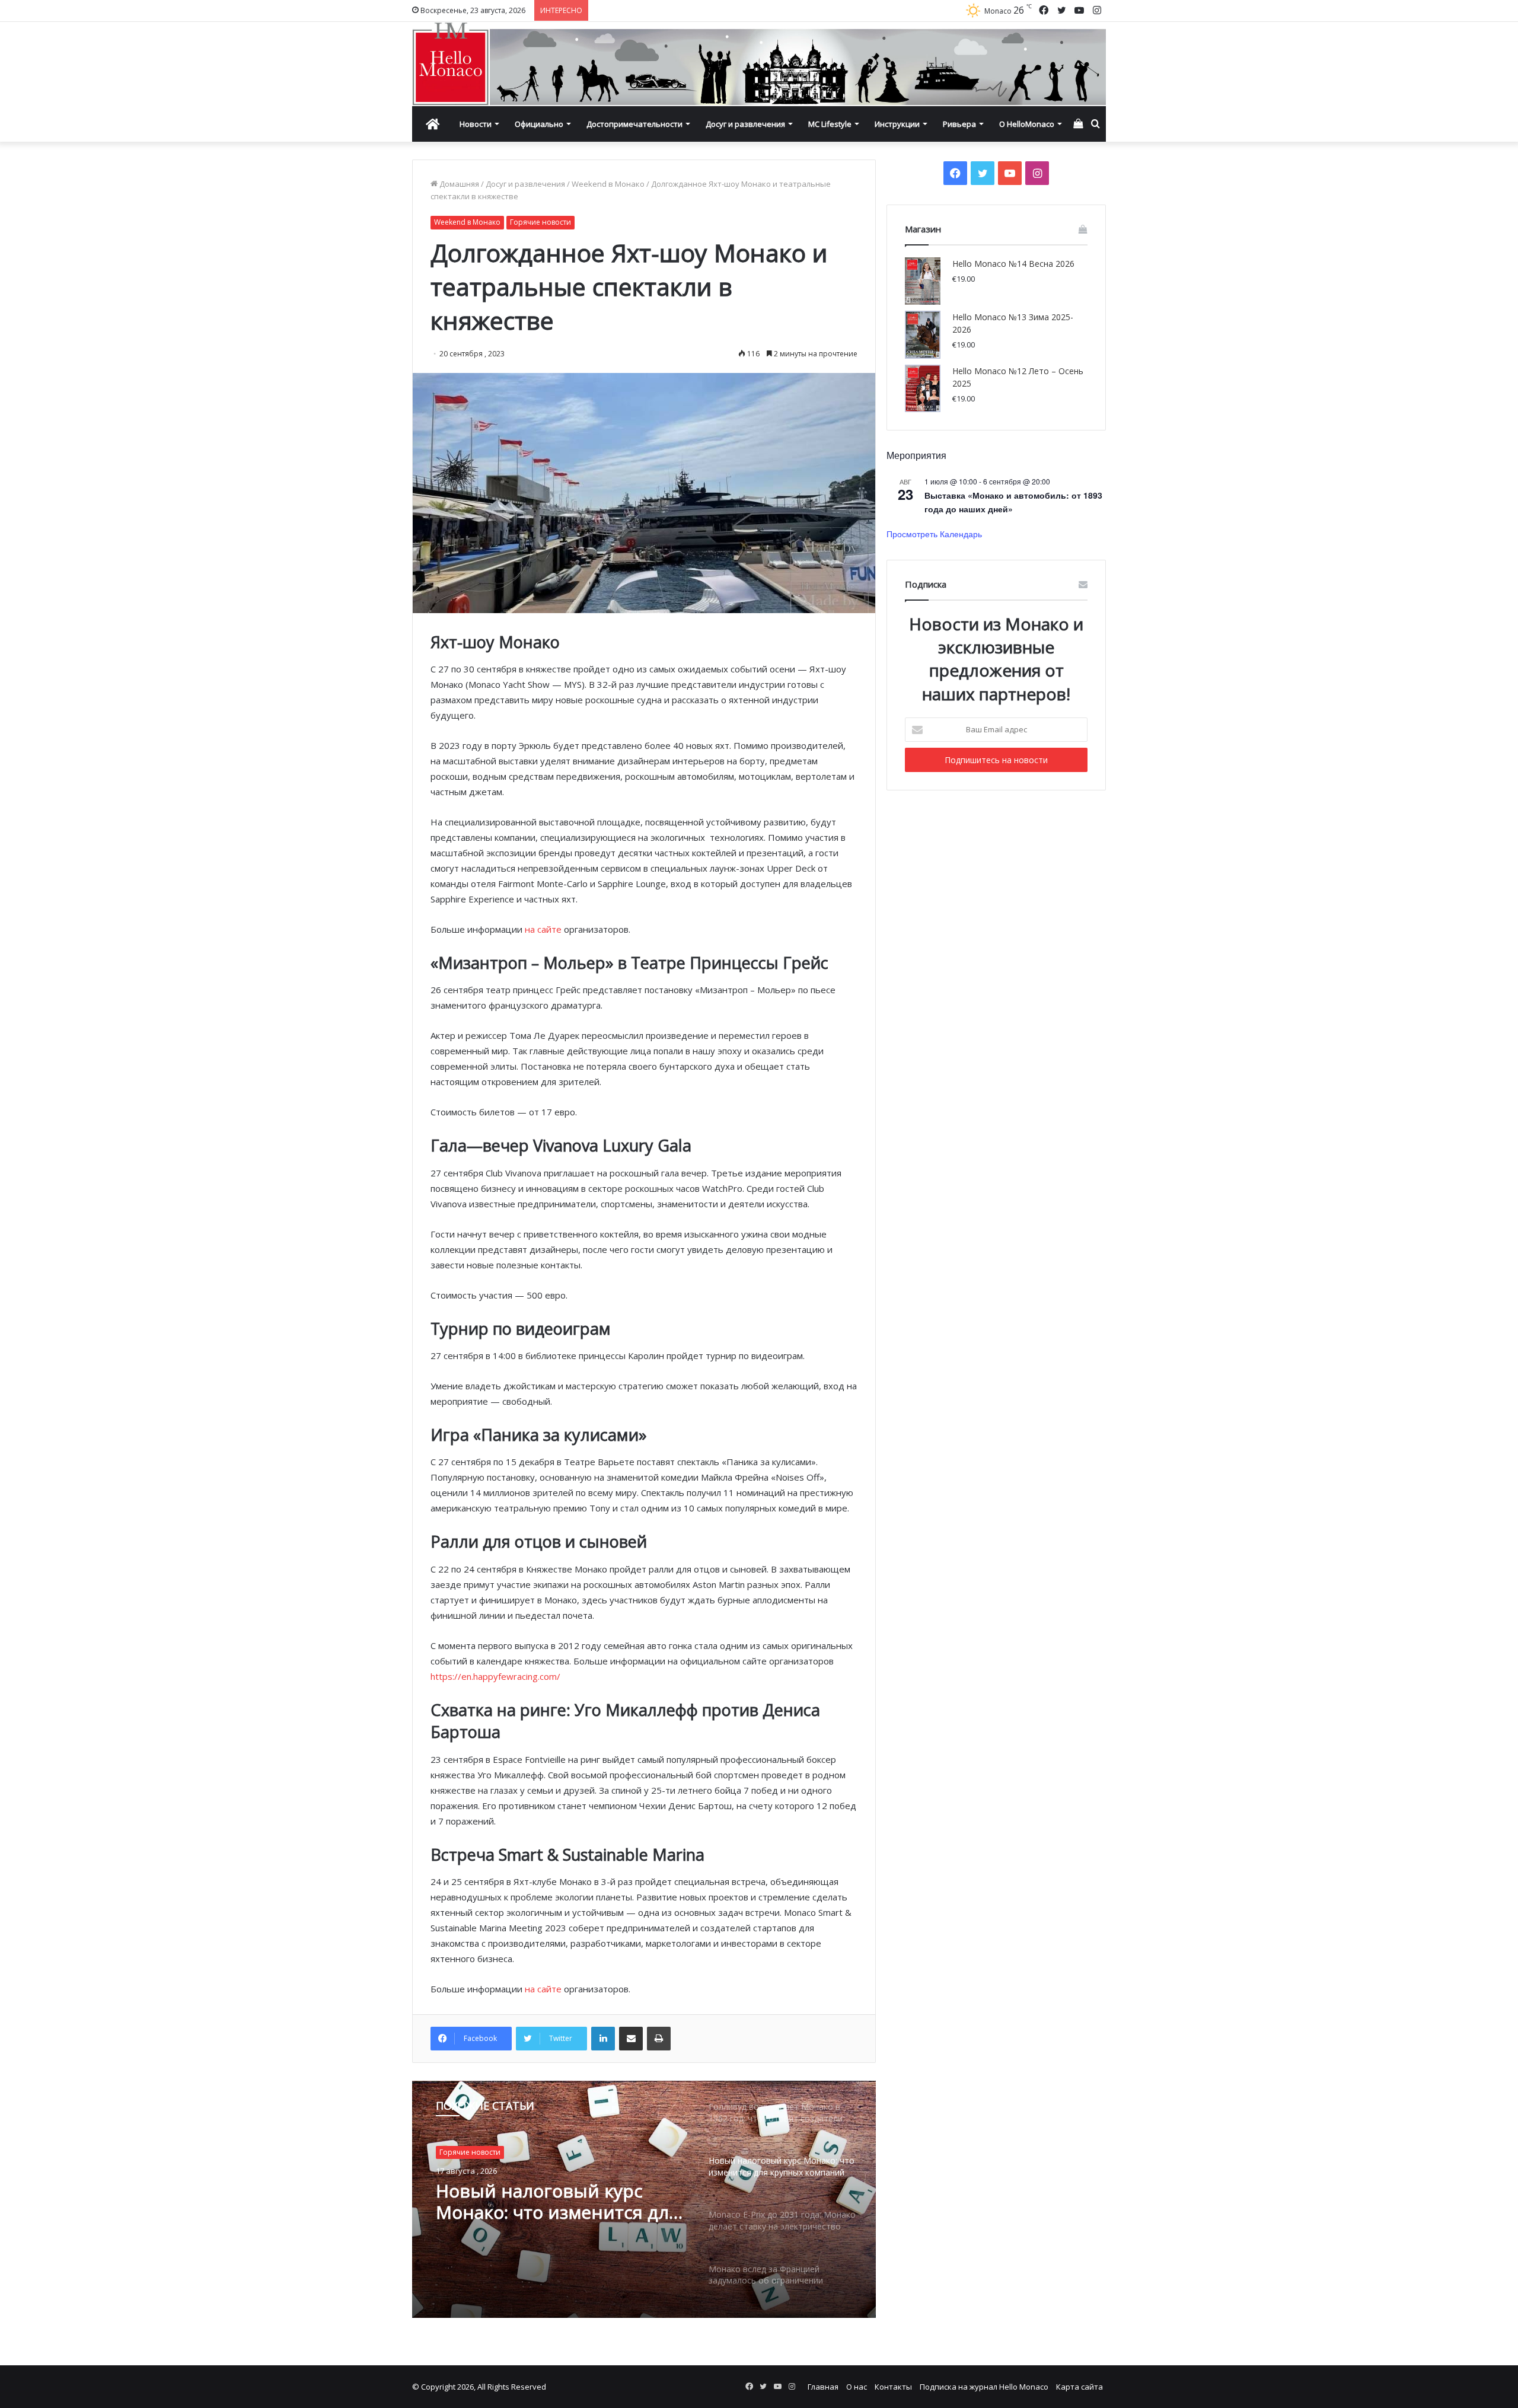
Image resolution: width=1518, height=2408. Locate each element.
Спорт (450, 2152)
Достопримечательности (634, 124)
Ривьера (959, 124)
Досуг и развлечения (745, 124)
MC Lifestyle (830, 124)
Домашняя (458, 184)
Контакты (893, 2387)
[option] (644, 2199)
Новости (476, 124)
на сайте (543, 929)
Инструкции (897, 124)
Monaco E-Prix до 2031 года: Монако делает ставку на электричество (555, 2202)
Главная (823, 2387)
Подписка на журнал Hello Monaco (984, 2387)
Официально (539, 124)
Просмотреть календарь (934, 534)
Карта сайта (1079, 2387)
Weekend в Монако (608, 184)
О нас (857, 2387)
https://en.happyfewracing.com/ (495, 1676)
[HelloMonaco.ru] (759, 64)
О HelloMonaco (1027, 124)
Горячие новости (540, 222)
